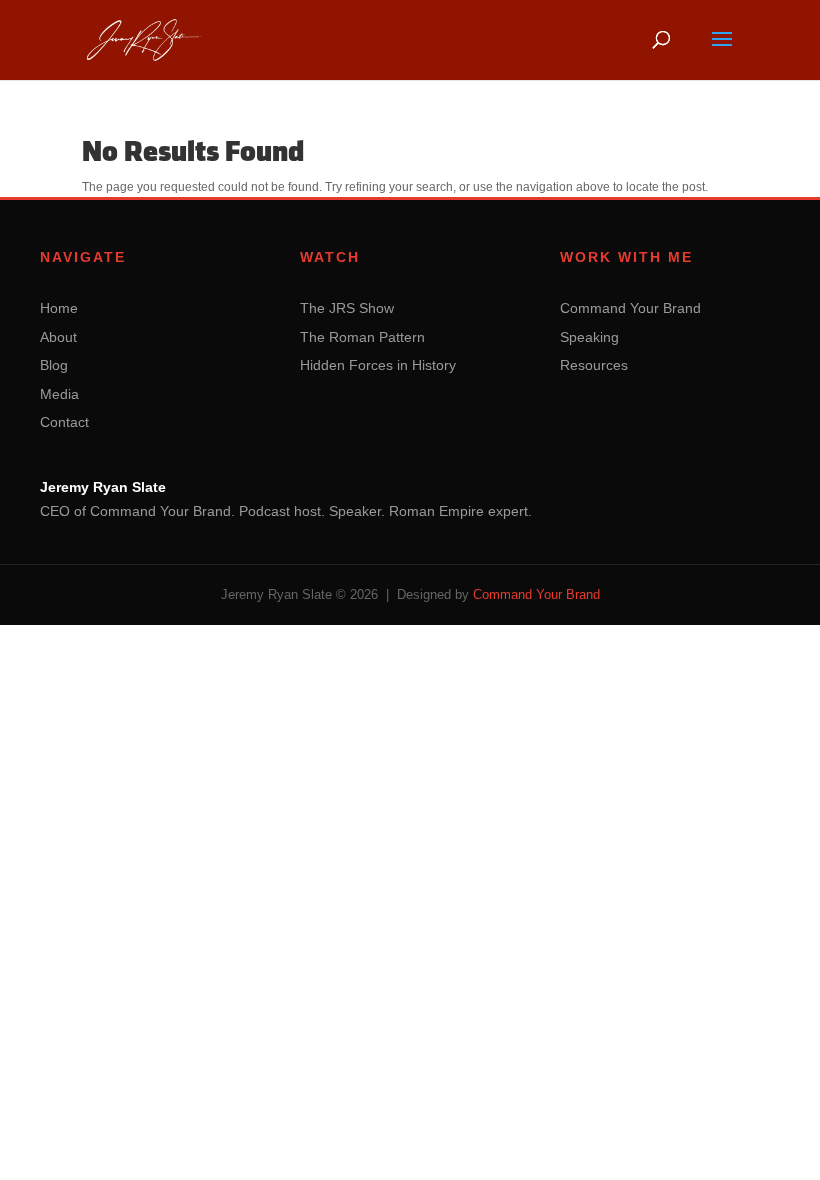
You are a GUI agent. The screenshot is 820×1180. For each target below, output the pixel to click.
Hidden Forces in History (378, 365)
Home (59, 308)
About (58, 337)
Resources (594, 365)
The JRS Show (347, 308)
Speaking (589, 337)
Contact (64, 422)
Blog (54, 365)
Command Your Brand (630, 308)
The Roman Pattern (362, 337)
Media (59, 394)
